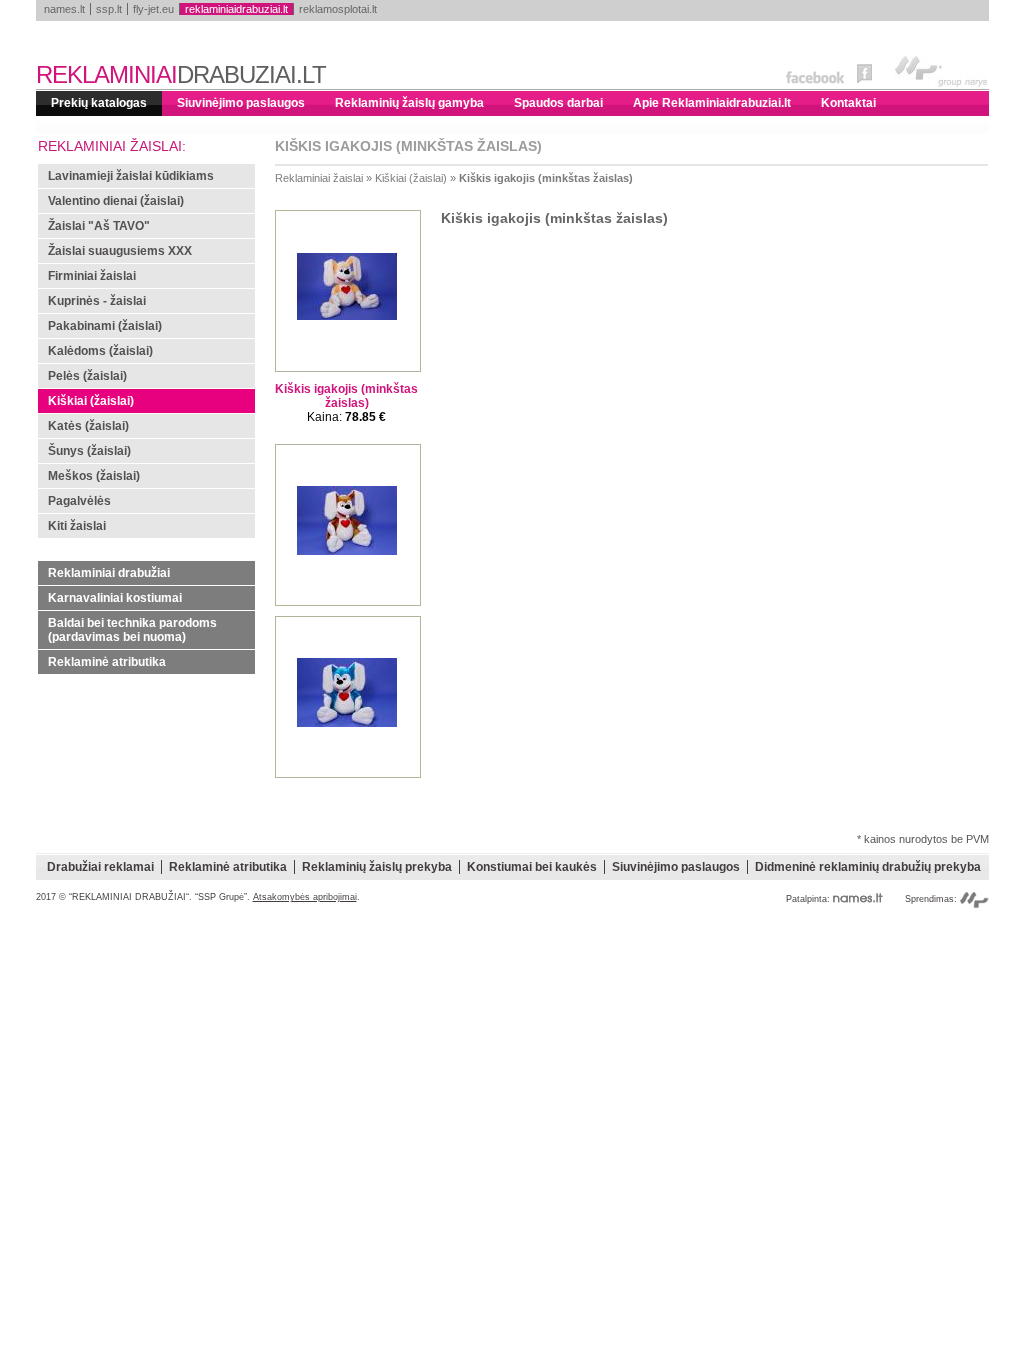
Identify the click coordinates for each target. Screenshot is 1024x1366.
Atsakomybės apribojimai (305, 897)
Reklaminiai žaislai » (323, 178)
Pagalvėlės (79, 501)
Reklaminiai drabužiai (109, 573)
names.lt (64, 9)
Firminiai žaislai (92, 276)
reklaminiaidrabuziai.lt (236, 9)
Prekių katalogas (99, 103)
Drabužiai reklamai (100, 867)
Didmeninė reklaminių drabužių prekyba (868, 867)
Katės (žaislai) (88, 426)
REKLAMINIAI (181, 74)
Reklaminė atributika (107, 662)
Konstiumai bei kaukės (532, 867)
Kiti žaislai (77, 526)
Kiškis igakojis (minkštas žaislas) (546, 178)
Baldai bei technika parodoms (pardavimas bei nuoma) (132, 630)
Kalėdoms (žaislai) (100, 351)
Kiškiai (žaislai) (91, 401)
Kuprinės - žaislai (97, 301)
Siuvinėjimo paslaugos (241, 103)
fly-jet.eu (153, 9)
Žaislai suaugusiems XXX (120, 251)
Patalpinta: (809, 899)
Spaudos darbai (558, 103)
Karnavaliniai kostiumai (115, 598)
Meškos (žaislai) (94, 476)
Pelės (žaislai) (87, 376)
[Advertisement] (512, 1052)
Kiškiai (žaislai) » (415, 178)
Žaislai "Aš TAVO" (99, 226)
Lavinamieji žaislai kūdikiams (131, 176)
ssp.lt (109, 9)
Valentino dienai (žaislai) (116, 201)
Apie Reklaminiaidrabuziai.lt (712, 103)
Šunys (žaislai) (89, 451)
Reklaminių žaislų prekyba (377, 867)
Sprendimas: (932, 899)
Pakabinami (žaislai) (105, 326)
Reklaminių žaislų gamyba (409, 103)
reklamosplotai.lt (338, 9)
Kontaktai (848, 103)
